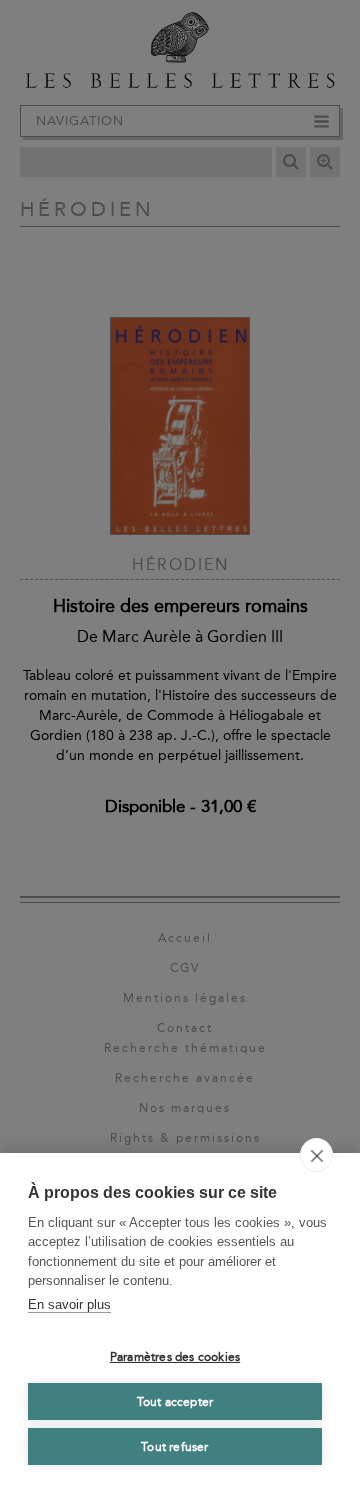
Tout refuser (174, 1447)
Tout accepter (175, 1402)
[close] (316, 1155)
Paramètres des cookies (175, 1357)
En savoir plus (69, 1304)
